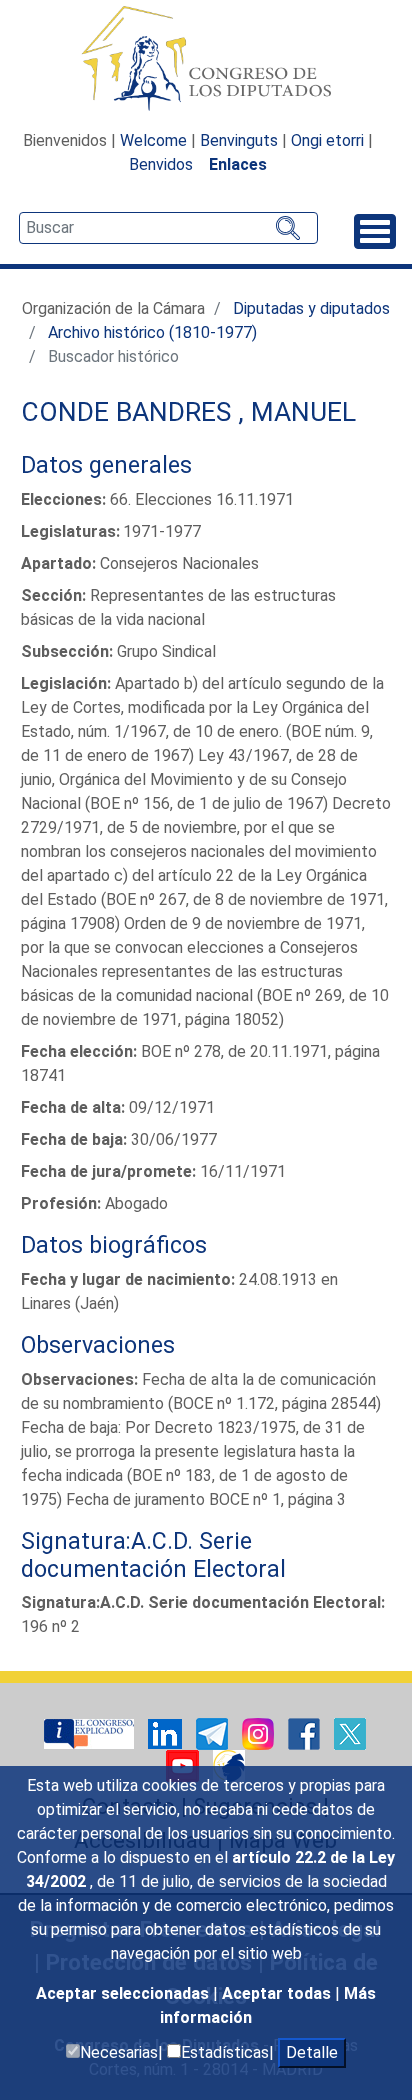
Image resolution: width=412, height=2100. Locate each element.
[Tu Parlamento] (91, 1733)
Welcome (153, 140)
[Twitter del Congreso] (350, 1733)
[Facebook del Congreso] (306, 1733)
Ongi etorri (327, 140)
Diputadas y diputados (311, 308)
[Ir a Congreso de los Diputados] (206, 58)
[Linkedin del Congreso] (167, 1733)
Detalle (312, 2052)
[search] (168, 228)
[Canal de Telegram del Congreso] (214, 1733)
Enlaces (238, 164)
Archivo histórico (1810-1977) (152, 332)
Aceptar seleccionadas (124, 1993)
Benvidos (161, 164)
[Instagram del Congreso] (260, 1733)
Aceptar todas (278, 1993)
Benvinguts (239, 140)
